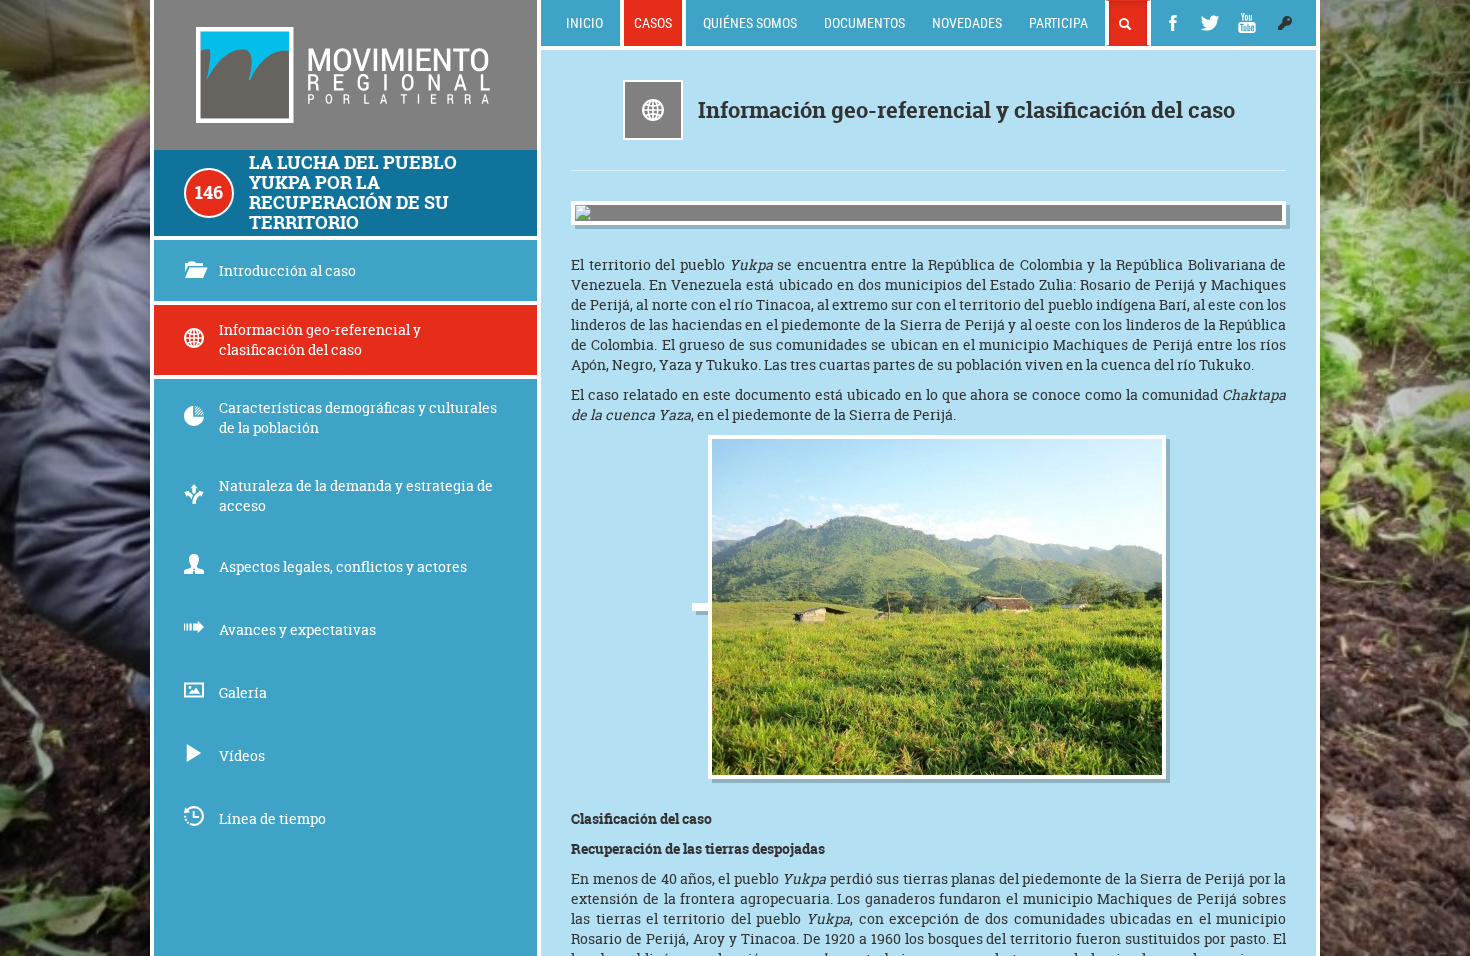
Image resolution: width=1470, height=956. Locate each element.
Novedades (967, 22)
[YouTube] (1247, 23)
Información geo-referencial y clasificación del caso (320, 339)
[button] (1285, 23)
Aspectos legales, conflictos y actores (343, 566)
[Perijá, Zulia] (928, 213)
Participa (1058, 22)
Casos (653, 22)
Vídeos (242, 755)
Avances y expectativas (297, 629)
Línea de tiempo (272, 818)
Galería (243, 692)
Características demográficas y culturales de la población (358, 417)
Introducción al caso (287, 270)
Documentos (864, 22)
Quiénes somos (750, 22)
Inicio (584, 22)
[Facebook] (1173, 23)
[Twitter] (1210, 23)
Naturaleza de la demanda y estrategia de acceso (356, 495)
